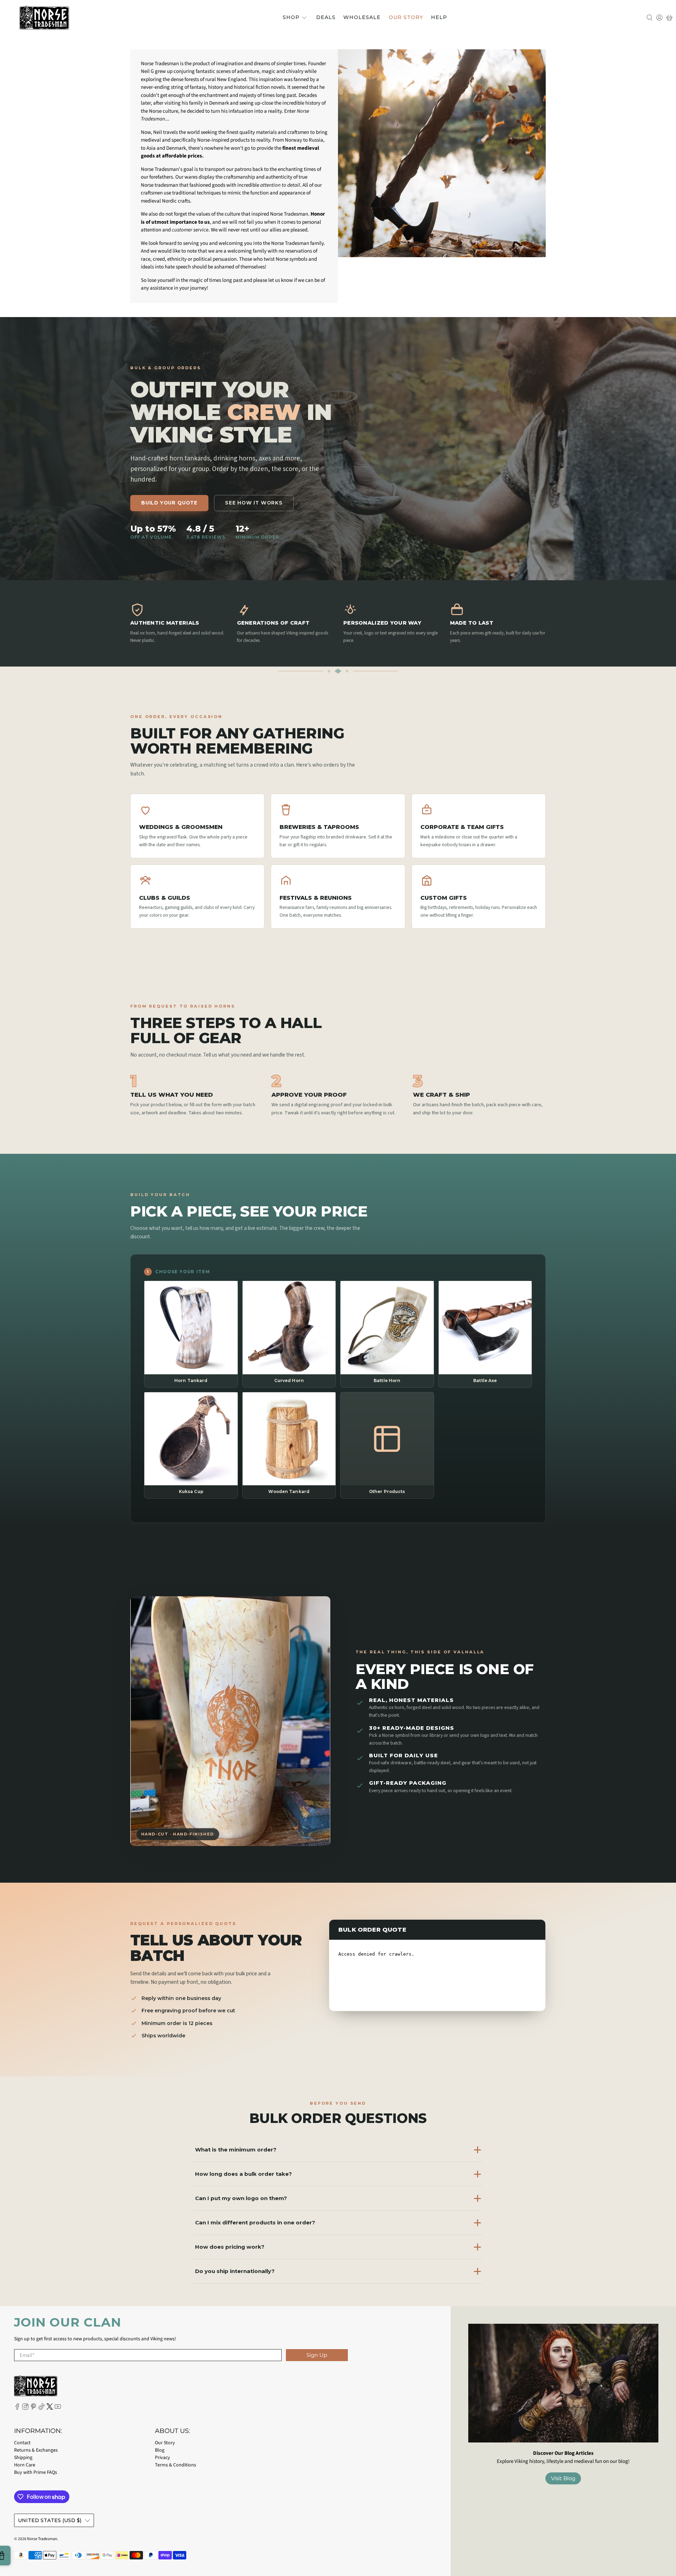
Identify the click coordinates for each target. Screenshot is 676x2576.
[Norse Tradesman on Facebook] (17, 2408)
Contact (22, 2443)
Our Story (406, 17)
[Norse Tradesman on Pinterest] (33, 2408)
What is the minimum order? (236, 2150)
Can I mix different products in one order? (255, 2222)
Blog (160, 2450)
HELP (439, 17)
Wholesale (362, 17)
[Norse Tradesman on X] (50, 2408)
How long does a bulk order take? (243, 2174)
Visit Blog (563, 2478)
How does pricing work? (230, 2247)
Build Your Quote (169, 503)
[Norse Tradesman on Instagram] (25, 2408)
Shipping (23, 2458)
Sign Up (317, 2355)
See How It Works (254, 503)
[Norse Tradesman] (44, 18)
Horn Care (25, 2465)
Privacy (162, 2458)
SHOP (291, 17)
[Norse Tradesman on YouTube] (58, 2408)
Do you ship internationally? (235, 2271)
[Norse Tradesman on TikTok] (42, 2408)
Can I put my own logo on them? (241, 2198)
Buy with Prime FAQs (36, 2472)
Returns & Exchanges (36, 2450)
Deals (326, 17)
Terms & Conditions (176, 2465)
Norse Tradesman (42, 2539)
